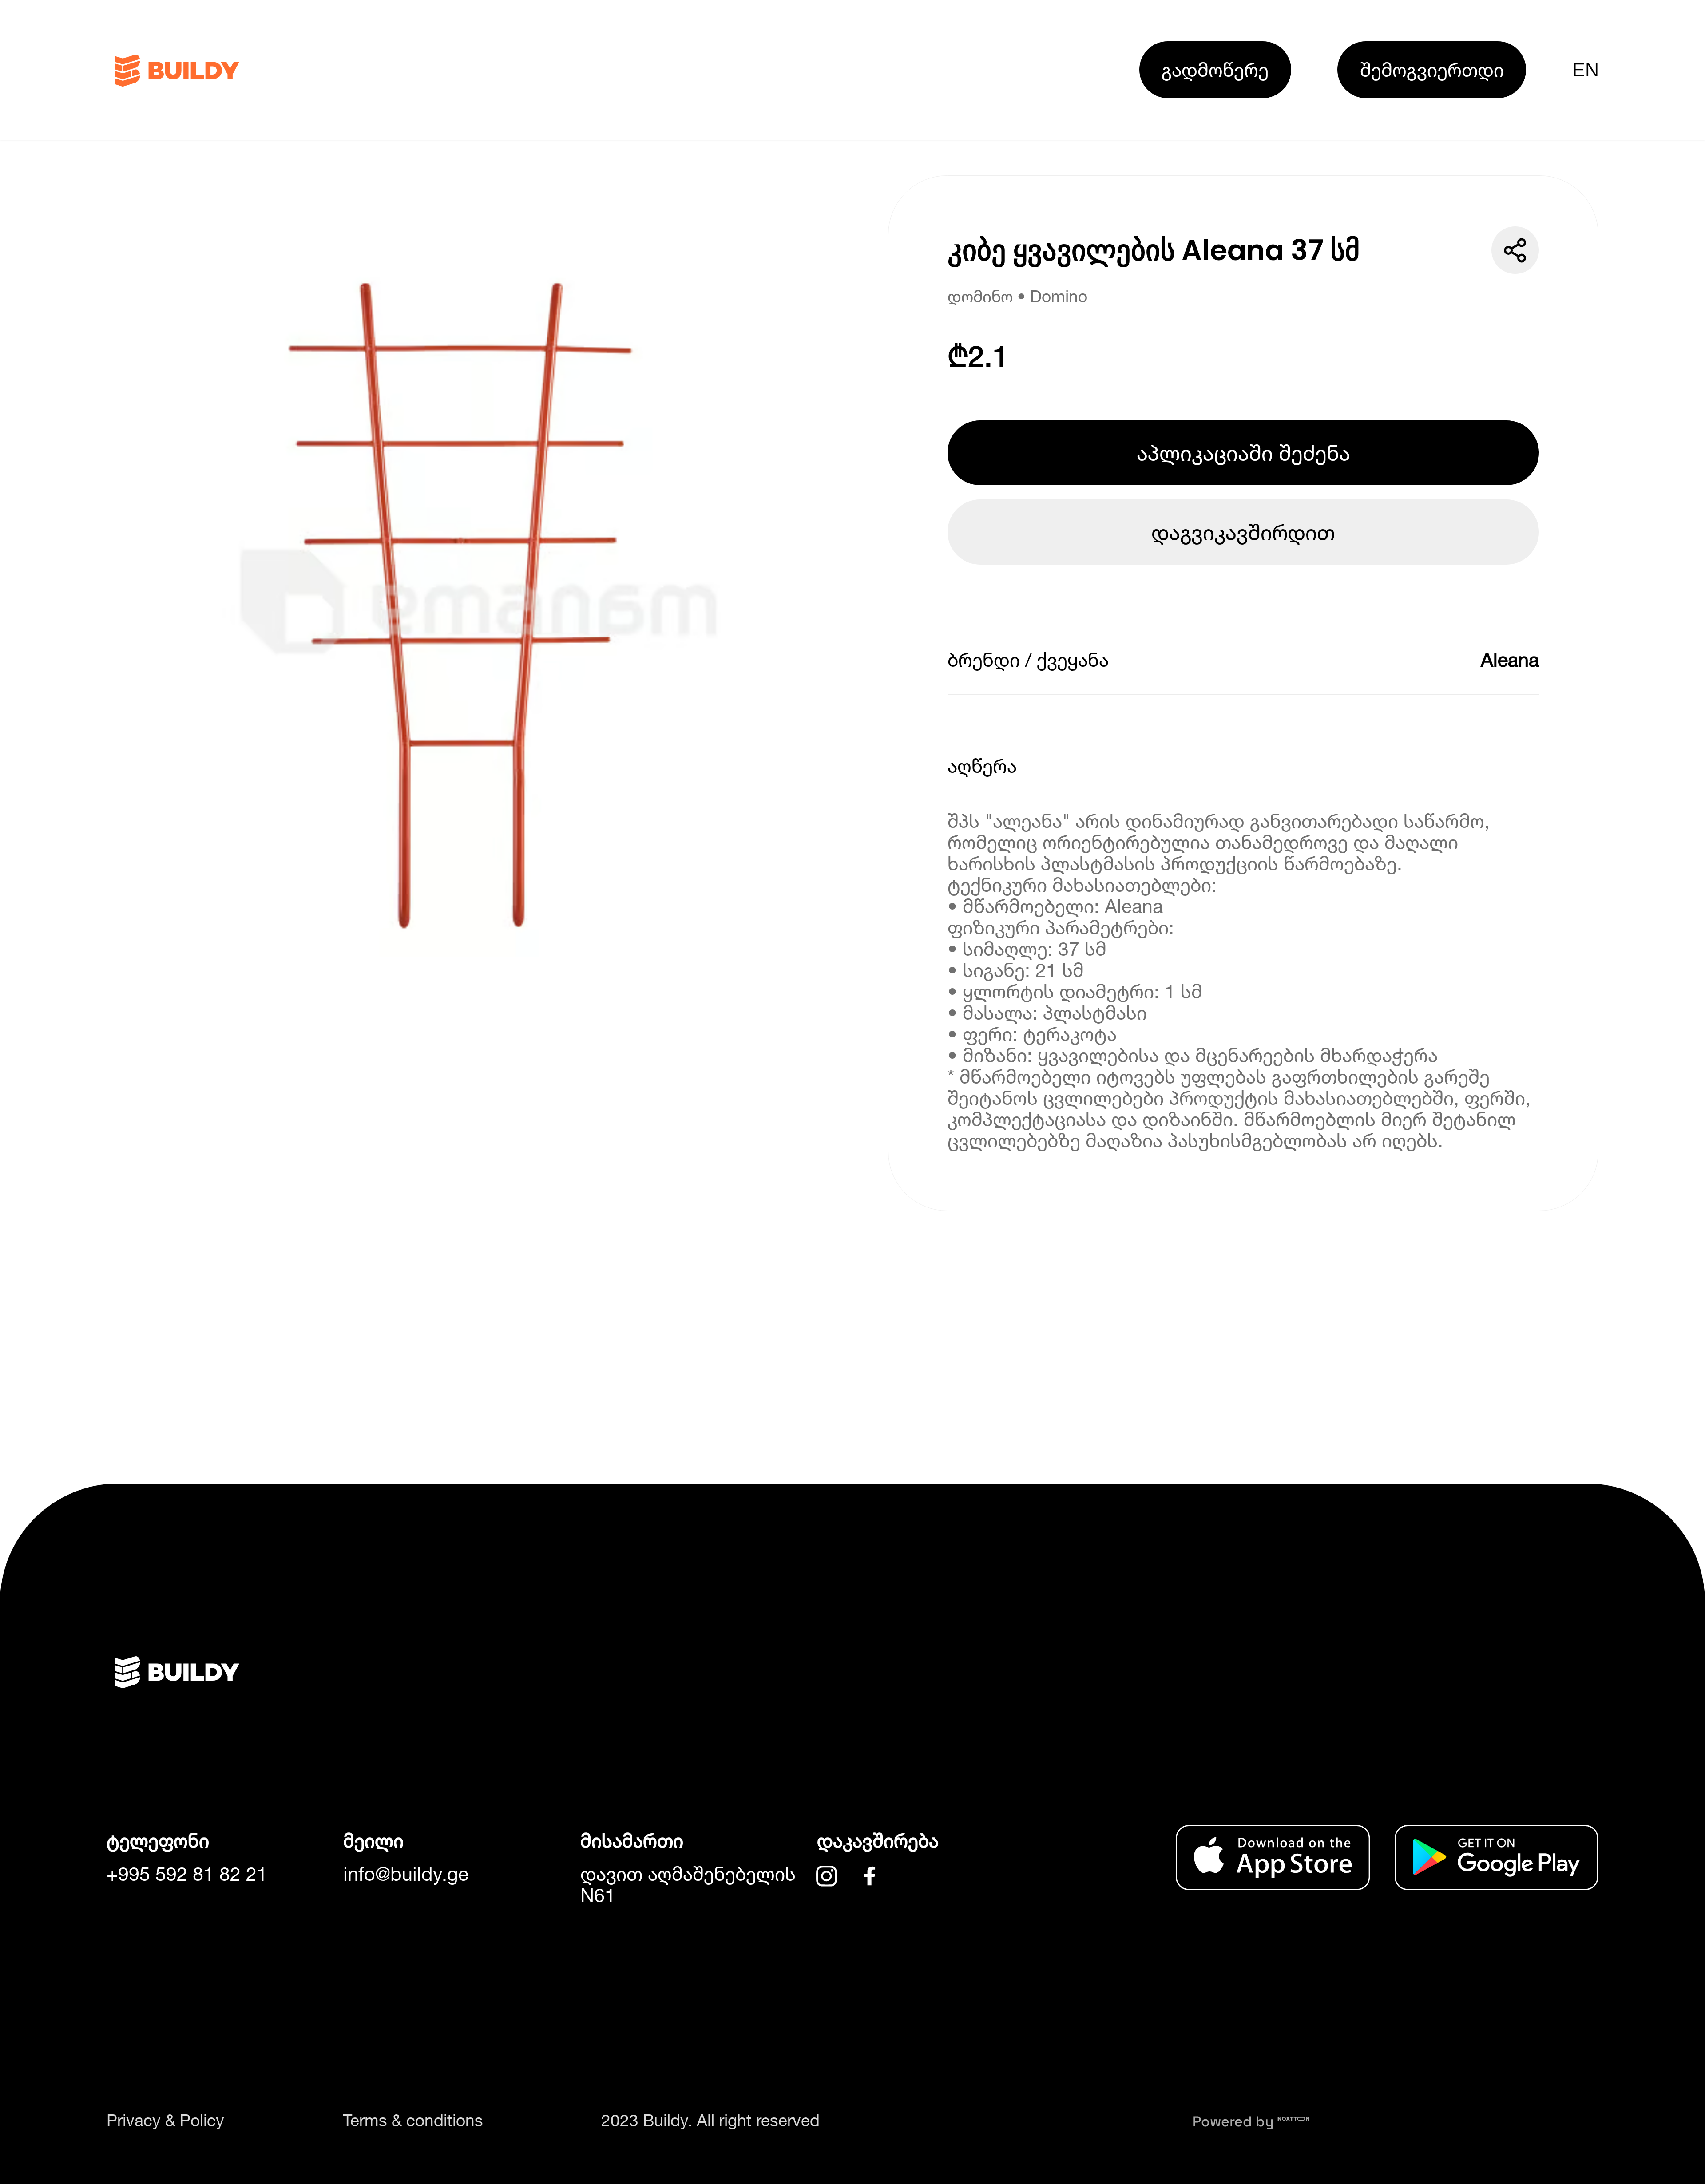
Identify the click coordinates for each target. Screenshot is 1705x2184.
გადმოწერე (1215, 69)
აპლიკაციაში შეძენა (1243, 453)
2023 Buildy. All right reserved (710, 2120)
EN (1585, 70)
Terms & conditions (413, 2120)
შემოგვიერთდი (1432, 69)
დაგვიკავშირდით (1243, 532)
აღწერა (982, 766)
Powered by (1235, 2121)
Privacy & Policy (165, 2120)
